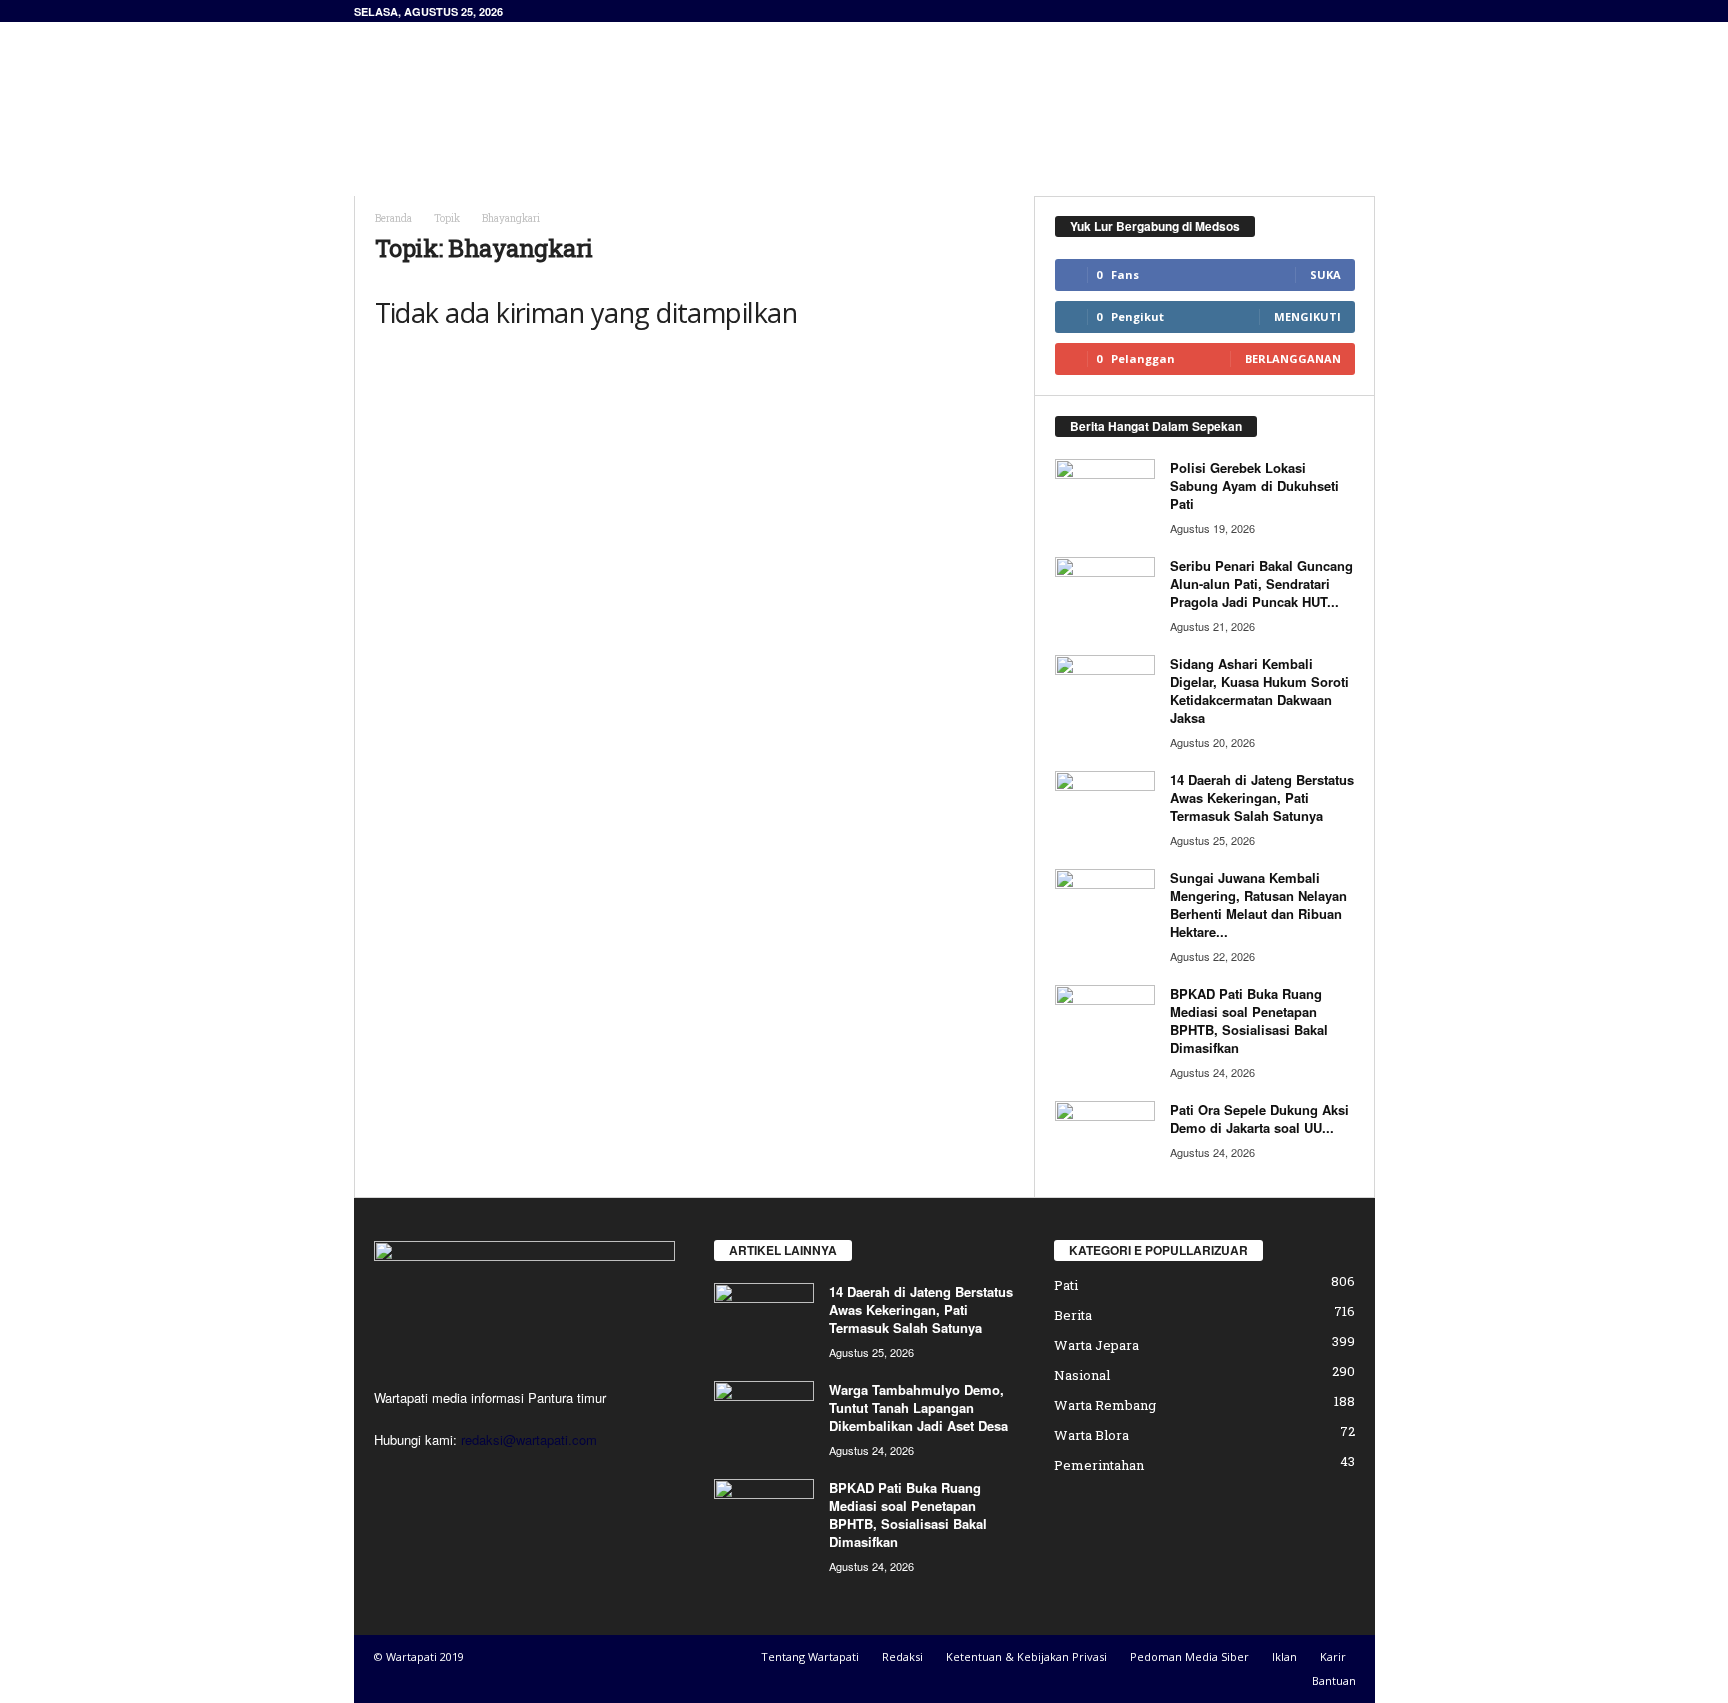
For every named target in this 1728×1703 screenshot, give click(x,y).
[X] (435, 1478)
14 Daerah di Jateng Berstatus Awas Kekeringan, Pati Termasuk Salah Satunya (1262, 797)
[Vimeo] (476, 1478)
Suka (1325, 274)
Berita (1073, 1315)
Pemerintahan (1099, 1465)
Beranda (393, 218)
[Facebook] (394, 1478)
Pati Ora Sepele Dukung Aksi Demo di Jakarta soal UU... (1259, 1118)
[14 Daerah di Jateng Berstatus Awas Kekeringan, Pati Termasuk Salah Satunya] (1105, 808)
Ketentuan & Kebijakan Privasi (1026, 1656)
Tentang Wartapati (810, 1656)
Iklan (1284, 1656)
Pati (1066, 1285)
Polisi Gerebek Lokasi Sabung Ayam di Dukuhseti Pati (1254, 485)
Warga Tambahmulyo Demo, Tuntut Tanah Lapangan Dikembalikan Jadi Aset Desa (918, 1407)
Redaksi (902, 1656)
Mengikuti (1307, 316)
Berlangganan (1293, 358)
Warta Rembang (1105, 1405)
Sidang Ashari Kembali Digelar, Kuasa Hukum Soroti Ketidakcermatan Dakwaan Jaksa (1259, 690)
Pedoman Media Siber (1189, 1656)
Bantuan (1334, 1680)
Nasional (1082, 1375)
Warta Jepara (1096, 1345)
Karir (1333, 1656)
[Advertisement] (1011, 87)
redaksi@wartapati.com (529, 1439)
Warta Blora (1091, 1435)
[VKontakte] (515, 1478)
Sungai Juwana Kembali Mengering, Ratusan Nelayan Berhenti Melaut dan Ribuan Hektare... (1258, 904)
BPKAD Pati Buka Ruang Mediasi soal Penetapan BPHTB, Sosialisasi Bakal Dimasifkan (1249, 1020)
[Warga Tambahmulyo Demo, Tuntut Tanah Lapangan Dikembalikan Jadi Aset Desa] (764, 1418)
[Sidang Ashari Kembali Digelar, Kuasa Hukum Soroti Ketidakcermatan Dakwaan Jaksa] (1105, 692)
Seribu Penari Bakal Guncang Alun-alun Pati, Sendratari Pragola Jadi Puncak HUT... (1261, 583)
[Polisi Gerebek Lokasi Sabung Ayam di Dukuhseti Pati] (1105, 496)
